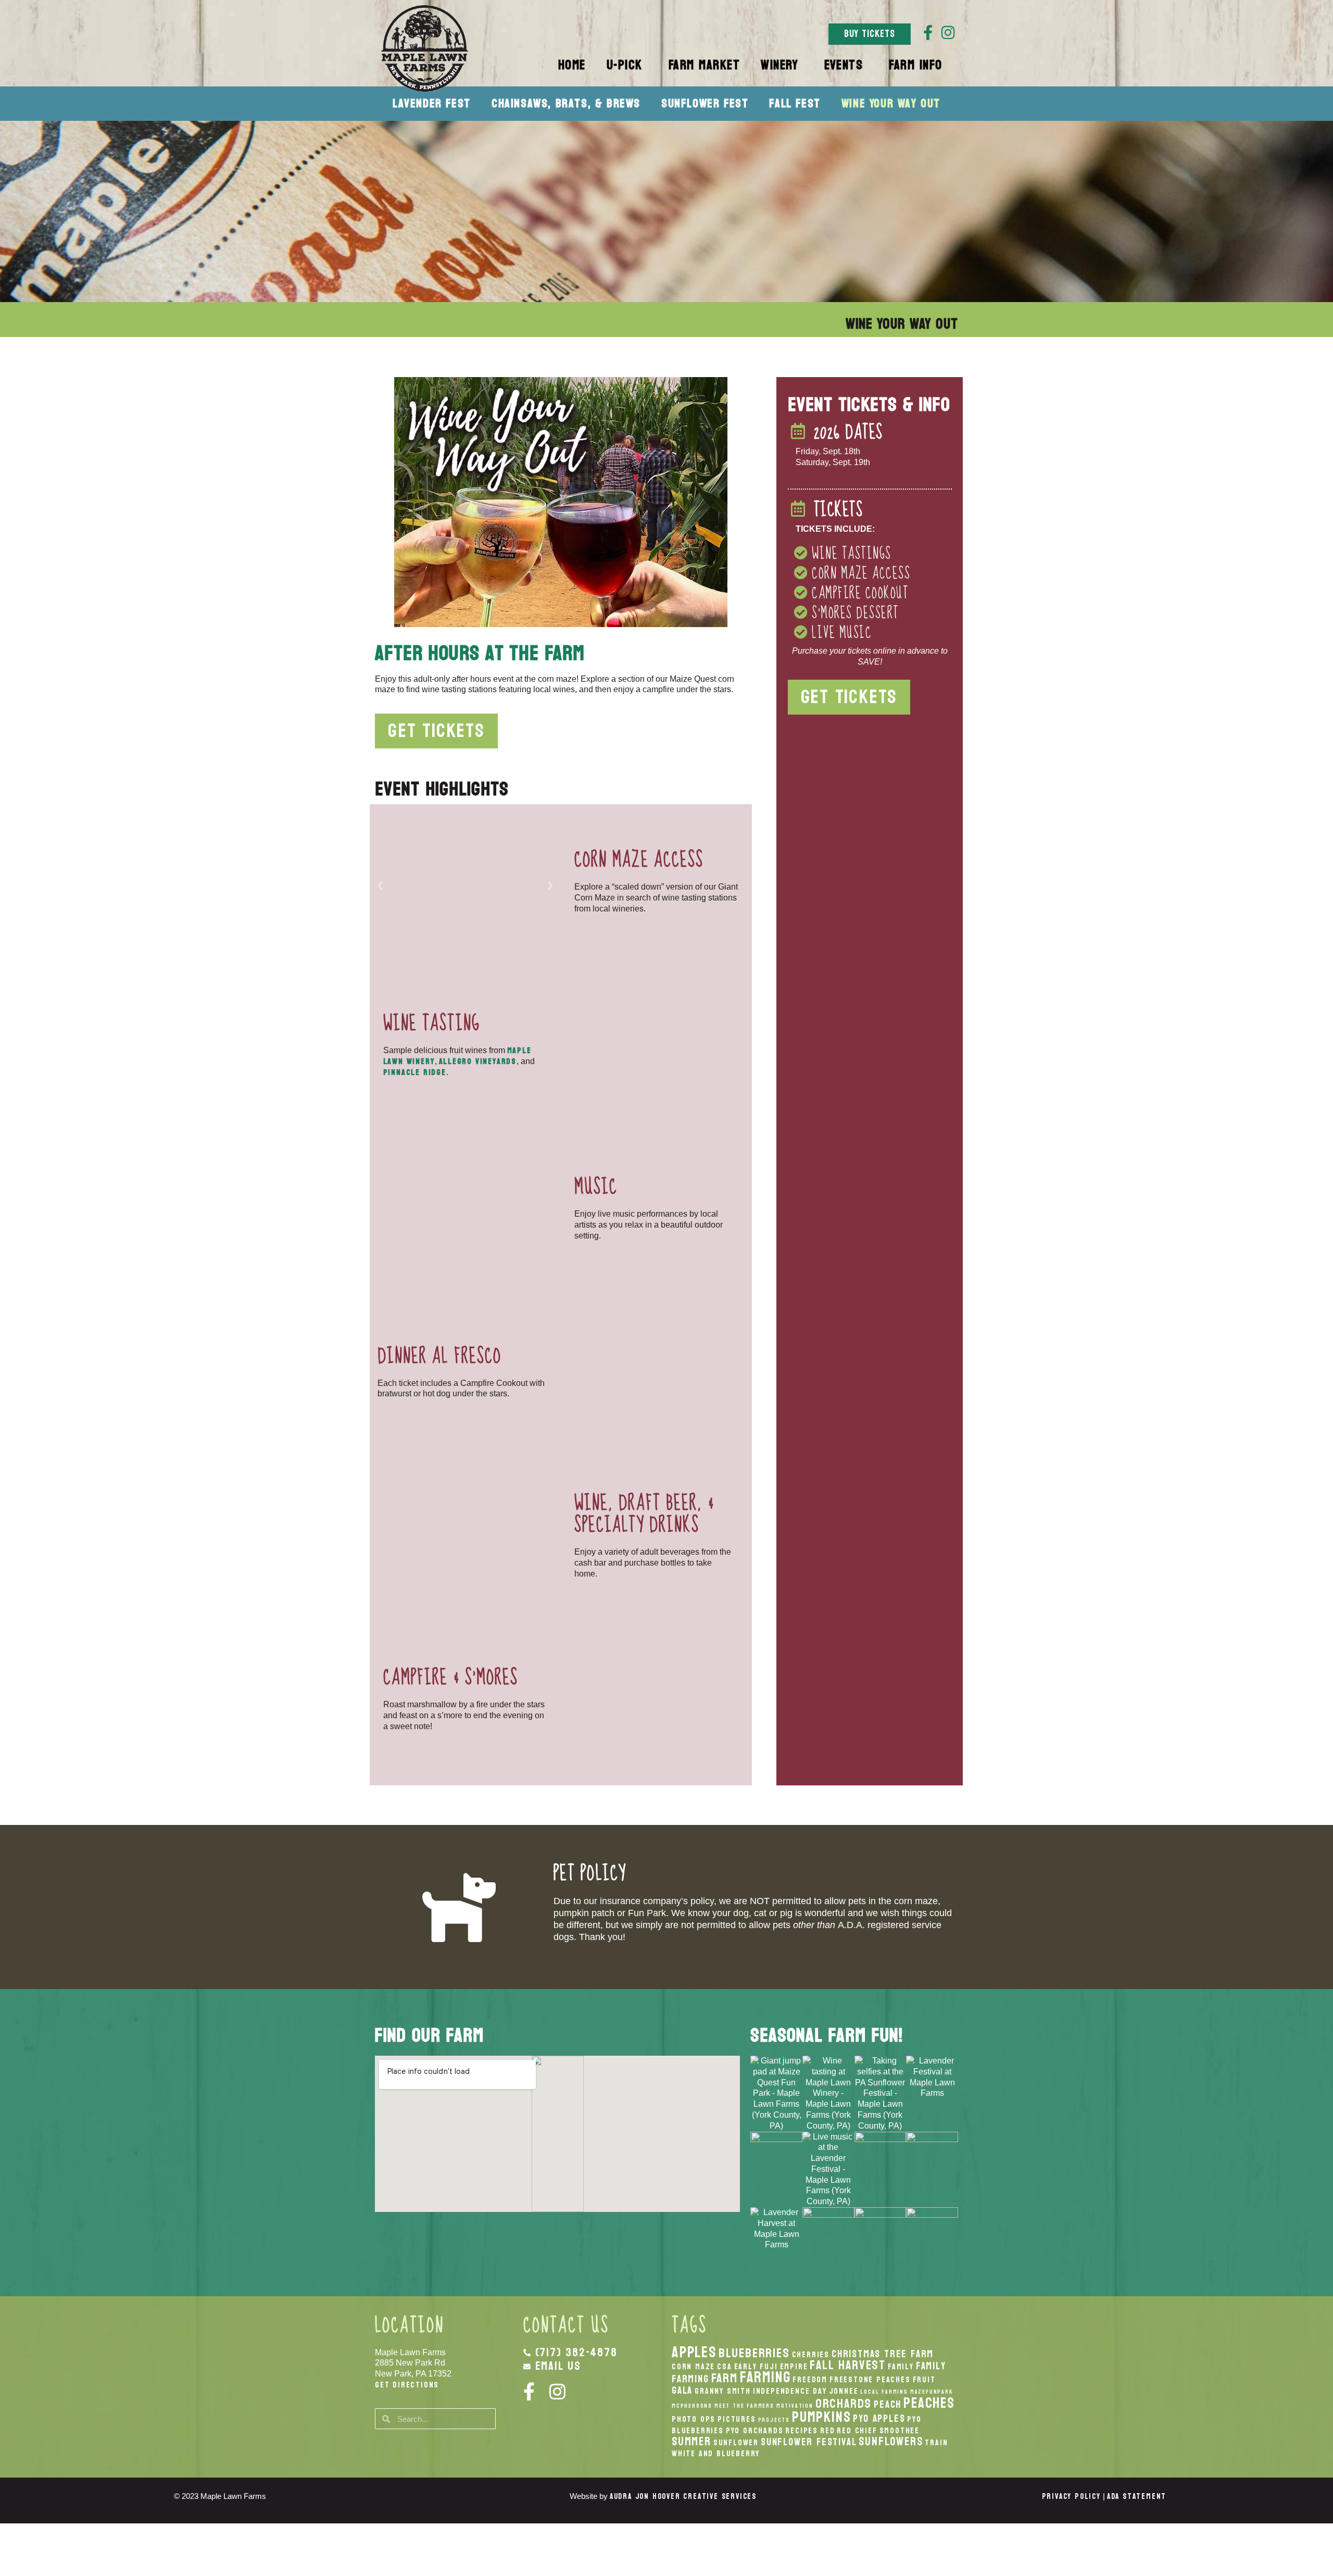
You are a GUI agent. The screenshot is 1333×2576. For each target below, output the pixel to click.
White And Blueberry (716, 2454)
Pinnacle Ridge (415, 1072)
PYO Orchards (755, 2431)
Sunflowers (891, 2442)
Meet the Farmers (744, 2406)
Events (844, 65)
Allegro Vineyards (478, 1061)
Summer (691, 2442)
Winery (779, 65)
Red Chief (857, 2431)
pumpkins (821, 2417)
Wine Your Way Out (891, 103)
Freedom (810, 2380)
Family (901, 2367)
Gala (682, 2390)
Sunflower (736, 2443)
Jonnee (844, 2391)
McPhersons (692, 2406)
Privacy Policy (1071, 2497)
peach (888, 2404)
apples (694, 2352)
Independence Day (790, 2391)
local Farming (884, 2392)
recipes (802, 2431)
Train (936, 2443)
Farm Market (705, 65)
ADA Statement (1137, 2497)
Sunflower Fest (705, 103)
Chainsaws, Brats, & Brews (566, 103)
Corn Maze (693, 2367)
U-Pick (625, 65)
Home (572, 65)
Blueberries (754, 2353)
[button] (380, 886)
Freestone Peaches (870, 2380)
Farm (725, 2378)
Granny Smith (723, 2391)
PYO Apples (879, 2418)
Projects (774, 2420)
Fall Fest (795, 103)
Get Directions (407, 2385)
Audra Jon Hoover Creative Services (683, 2497)
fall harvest (848, 2365)
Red (827, 2431)
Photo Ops (694, 2419)
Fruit (924, 2380)
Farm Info (916, 65)
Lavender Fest (432, 103)
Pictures (737, 2419)
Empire (794, 2367)
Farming (765, 2377)
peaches (929, 2403)
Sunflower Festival (809, 2442)
